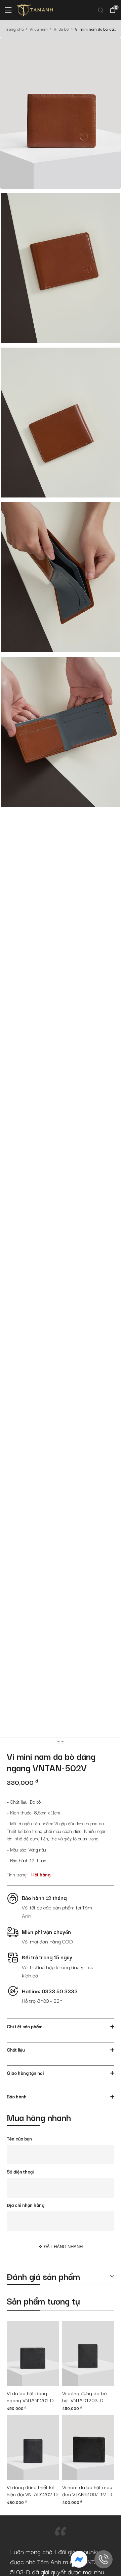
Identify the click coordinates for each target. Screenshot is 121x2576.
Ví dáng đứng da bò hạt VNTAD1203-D (85, 2397)
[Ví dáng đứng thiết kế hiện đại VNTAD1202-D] (33, 2447)
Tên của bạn (19, 2138)
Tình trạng (17, 1874)
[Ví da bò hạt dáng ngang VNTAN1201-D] (33, 2353)
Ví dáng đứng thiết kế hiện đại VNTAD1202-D (32, 2491)
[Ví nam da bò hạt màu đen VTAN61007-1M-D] (88, 2447)
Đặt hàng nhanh (63, 2247)
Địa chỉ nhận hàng (26, 2205)
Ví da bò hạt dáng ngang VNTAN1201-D (30, 2397)
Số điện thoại (20, 2171)
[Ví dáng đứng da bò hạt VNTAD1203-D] (88, 2353)
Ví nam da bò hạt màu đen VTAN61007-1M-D (87, 2491)
